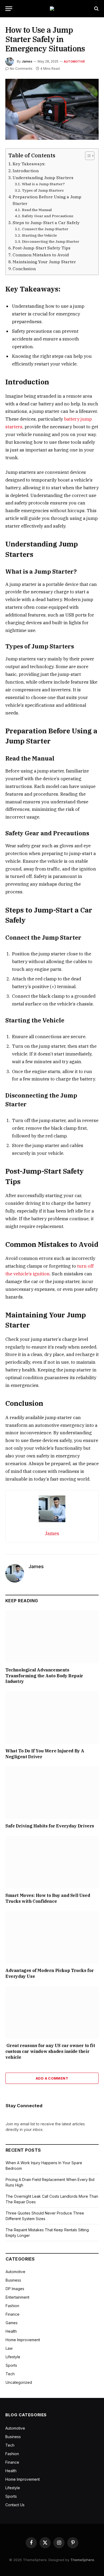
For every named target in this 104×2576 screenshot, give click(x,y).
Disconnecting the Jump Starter (51, 241)
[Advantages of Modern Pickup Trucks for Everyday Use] (52, 1937)
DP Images (15, 2289)
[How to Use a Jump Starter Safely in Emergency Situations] (52, 109)
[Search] (96, 9)
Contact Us (15, 2505)
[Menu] (9, 9)
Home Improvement (23, 2340)
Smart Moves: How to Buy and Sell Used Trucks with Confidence (48, 1898)
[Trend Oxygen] (52, 9)
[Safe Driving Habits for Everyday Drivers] (52, 1793)
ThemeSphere (82, 2560)
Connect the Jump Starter (45, 229)
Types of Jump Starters (43, 190)
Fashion (12, 2306)
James (27, 61)
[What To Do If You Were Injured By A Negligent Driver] (52, 1718)
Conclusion (24, 269)
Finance (13, 2314)
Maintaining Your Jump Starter (44, 262)
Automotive (74, 61)
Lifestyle (13, 2357)
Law (9, 2348)
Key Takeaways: (29, 164)
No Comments (21, 69)
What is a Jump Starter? (43, 184)
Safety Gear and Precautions (48, 216)
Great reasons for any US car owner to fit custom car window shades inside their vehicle (50, 2051)
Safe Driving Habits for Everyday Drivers (50, 1826)
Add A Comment (52, 2078)
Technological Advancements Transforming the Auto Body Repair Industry (44, 1676)
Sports (11, 2365)
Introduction (26, 171)
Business (13, 2280)
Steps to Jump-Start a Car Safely (46, 223)
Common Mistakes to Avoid (41, 255)
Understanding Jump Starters (43, 178)
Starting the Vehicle (39, 235)
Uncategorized (19, 2382)
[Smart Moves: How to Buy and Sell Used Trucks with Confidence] (52, 1862)
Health (11, 2331)
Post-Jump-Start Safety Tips (41, 248)
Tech (10, 2374)
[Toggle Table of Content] (87, 156)
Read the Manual (37, 210)
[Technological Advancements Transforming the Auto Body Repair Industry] (52, 1637)
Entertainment (17, 2297)
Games (12, 2323)
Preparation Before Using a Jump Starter (47, 200)
